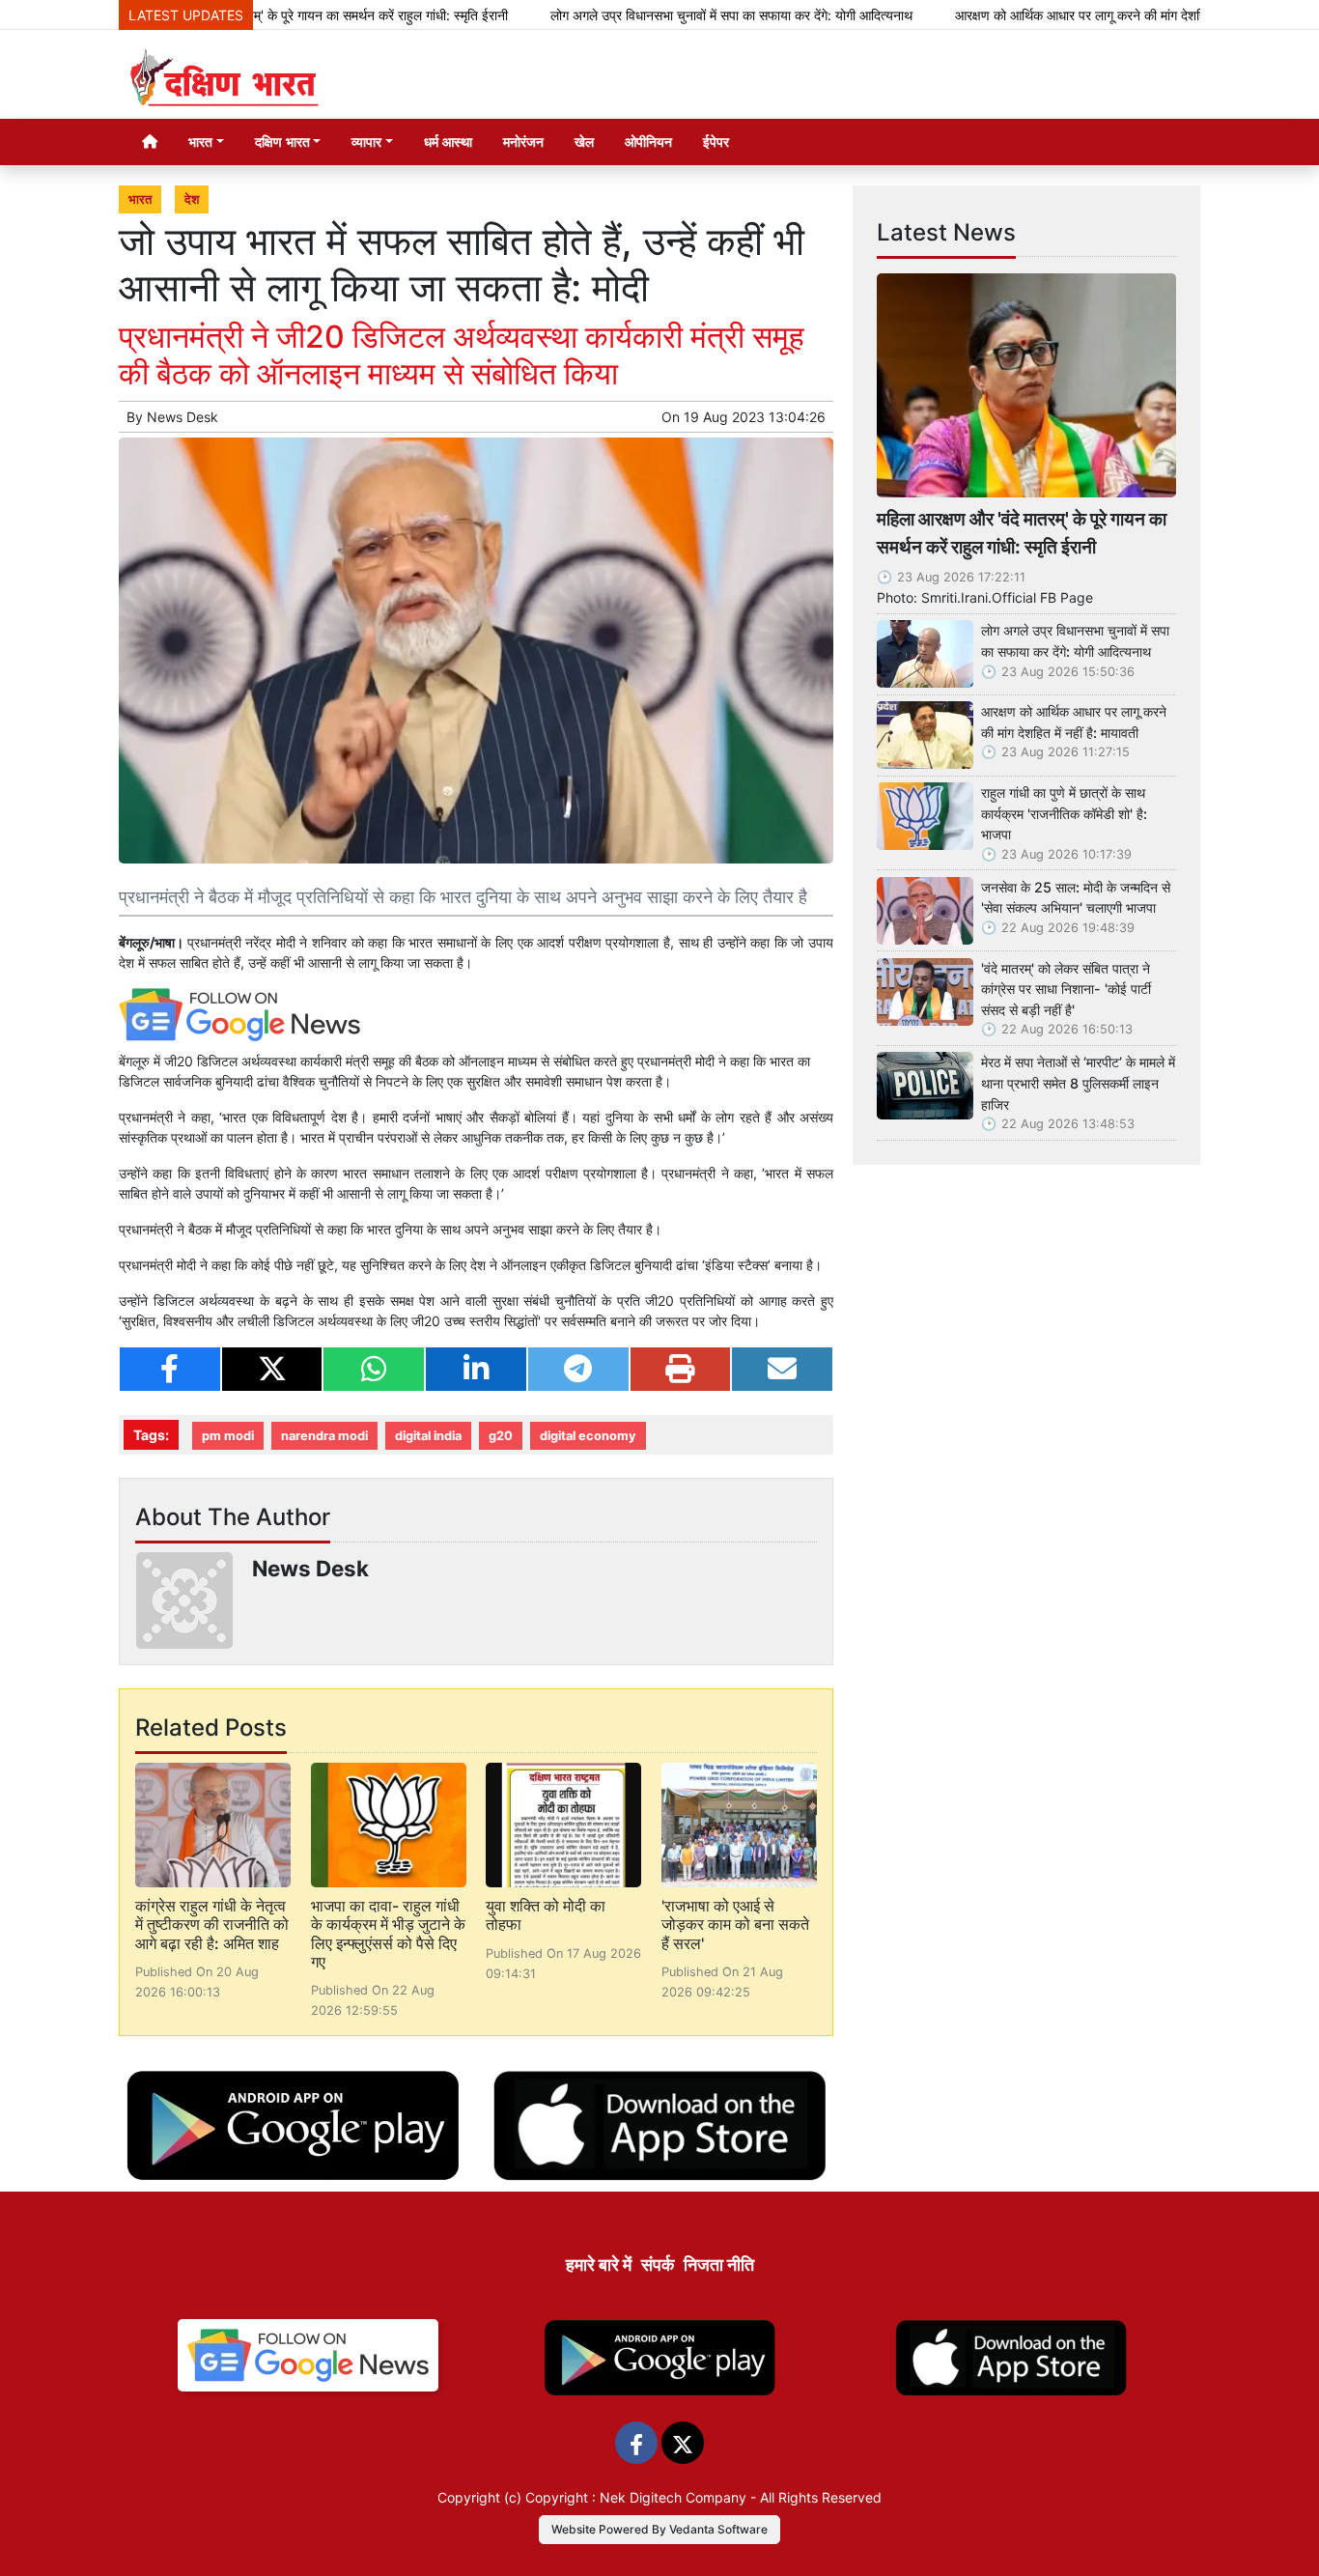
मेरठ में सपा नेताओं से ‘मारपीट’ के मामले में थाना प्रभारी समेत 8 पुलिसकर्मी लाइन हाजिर (1078, 1083)
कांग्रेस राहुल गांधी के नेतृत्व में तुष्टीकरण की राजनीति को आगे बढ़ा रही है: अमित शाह (212, 1924)
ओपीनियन (648, 142)
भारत (140, 199)
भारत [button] (200, 142)
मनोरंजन (523, 142)
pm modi (228, 1436)
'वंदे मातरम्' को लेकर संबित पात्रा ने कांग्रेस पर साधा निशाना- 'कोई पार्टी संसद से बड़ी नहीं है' (1066, 989)
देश (192, 199)
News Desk (182, 417)
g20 (501, 1436)
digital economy (588, 1436)
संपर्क (658, 2265)
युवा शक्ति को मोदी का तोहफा (546, 1915)
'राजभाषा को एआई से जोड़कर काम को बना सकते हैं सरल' (735, 1924)
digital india (428, 1436)
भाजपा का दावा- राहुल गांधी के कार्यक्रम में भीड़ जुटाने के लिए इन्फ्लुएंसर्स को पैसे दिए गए (388, 1934)
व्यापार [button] (366, 142)
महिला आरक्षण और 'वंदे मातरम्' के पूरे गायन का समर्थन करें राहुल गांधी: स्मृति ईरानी (1022, 533)
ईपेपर (716, 142)
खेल (584, 142)
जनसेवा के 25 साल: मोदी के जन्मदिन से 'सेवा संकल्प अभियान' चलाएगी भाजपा (1076, 898)
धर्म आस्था (448, 142)
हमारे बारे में (599, 2265)
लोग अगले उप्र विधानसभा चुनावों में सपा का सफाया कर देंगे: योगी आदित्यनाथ (658, 15)
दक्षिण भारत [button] (282, 142)
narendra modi (324, 1436)
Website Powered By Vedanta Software (659, 2529)
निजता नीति (719, 2265)
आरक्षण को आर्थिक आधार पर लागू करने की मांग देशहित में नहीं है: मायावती (1055, 15)
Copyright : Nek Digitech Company (636, 2497)
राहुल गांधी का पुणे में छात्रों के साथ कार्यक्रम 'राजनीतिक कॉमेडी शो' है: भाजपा (1064, 813)
